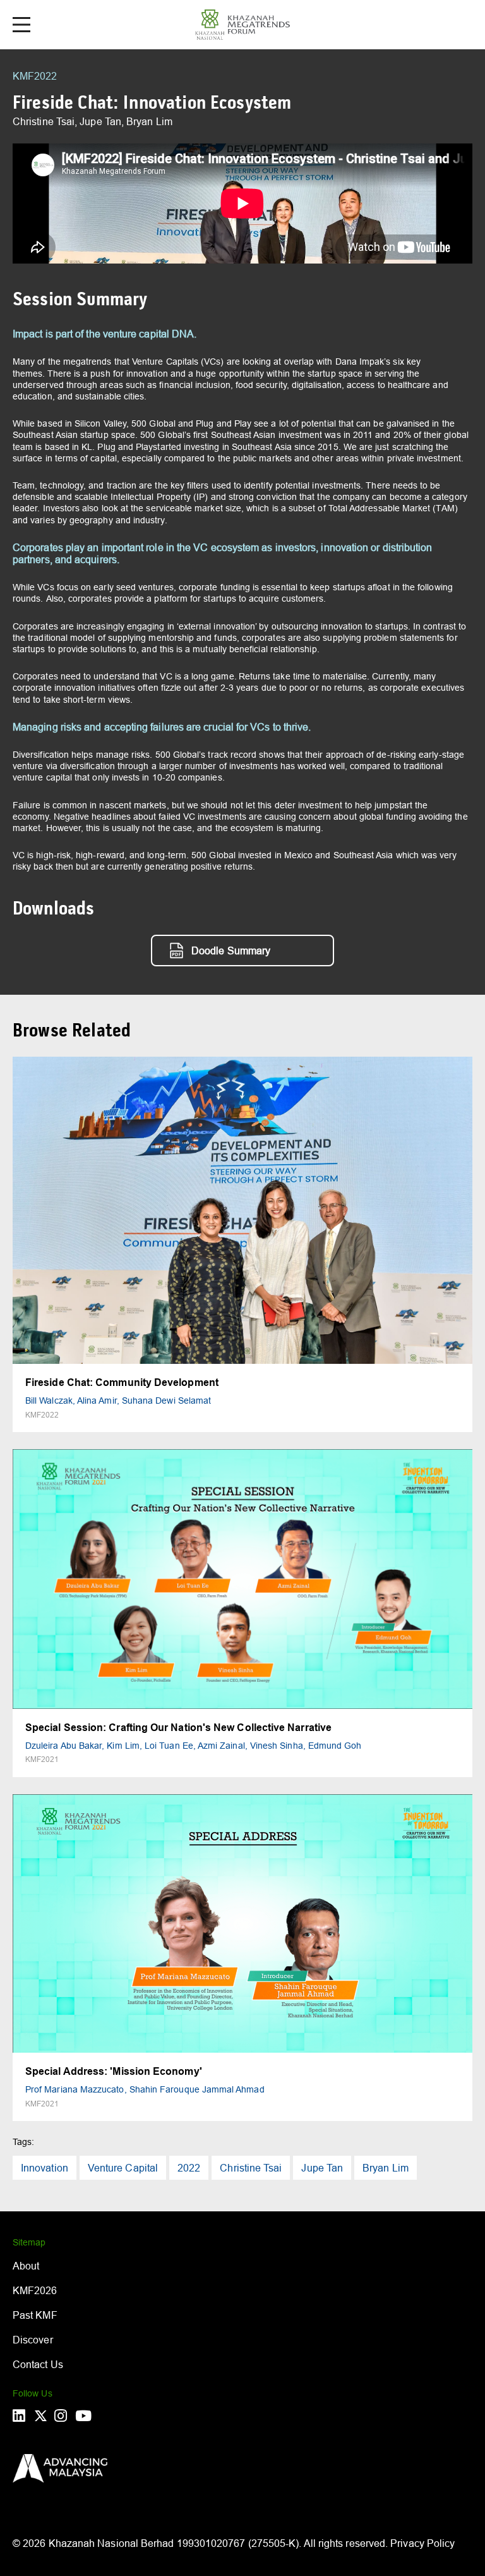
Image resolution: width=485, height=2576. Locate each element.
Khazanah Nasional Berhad (111, 2543)
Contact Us (38, 2364)
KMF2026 (35, 2290)
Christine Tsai (251, 2168)
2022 (189, 2168)
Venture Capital (123, 2168)
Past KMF (35, 2315)
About (26, 2266)
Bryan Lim (386, 2168)
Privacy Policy (422, 2543)
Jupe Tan (322, 2168)
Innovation (45, 2168)
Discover (33, 2340)
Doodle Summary (231, 951)
